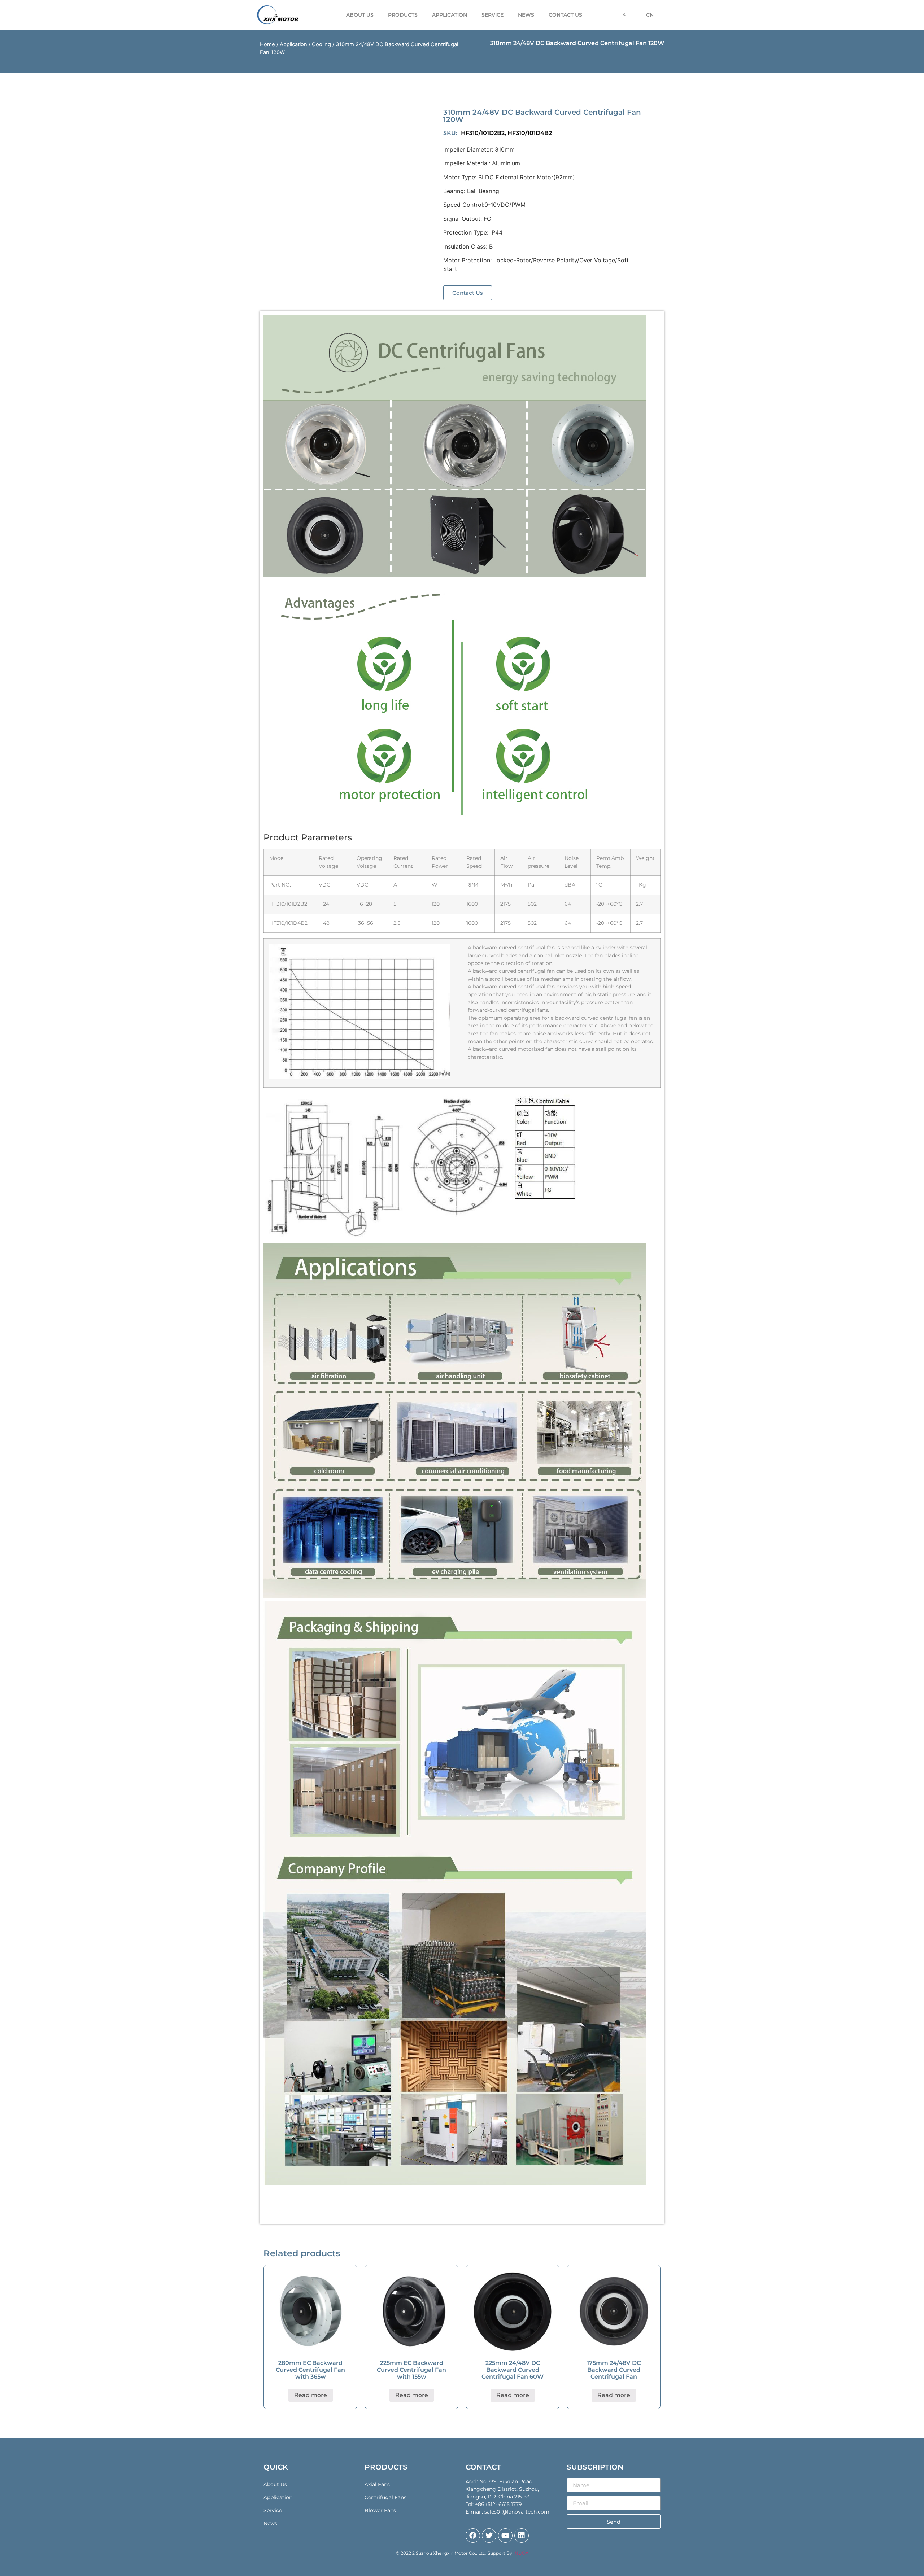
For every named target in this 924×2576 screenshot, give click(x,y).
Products (403, 15)
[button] (468, 293)
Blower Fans (380, 2510)
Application (293, 44)
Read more (311, 2395)
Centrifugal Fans (385, 2497)
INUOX (521, 2553)
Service (492, 15)
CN (650, 15)
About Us (360, 15)
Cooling (321, 44)
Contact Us (565, 15)
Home (267, 44)
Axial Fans (377, 2484)
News (526, 15)
